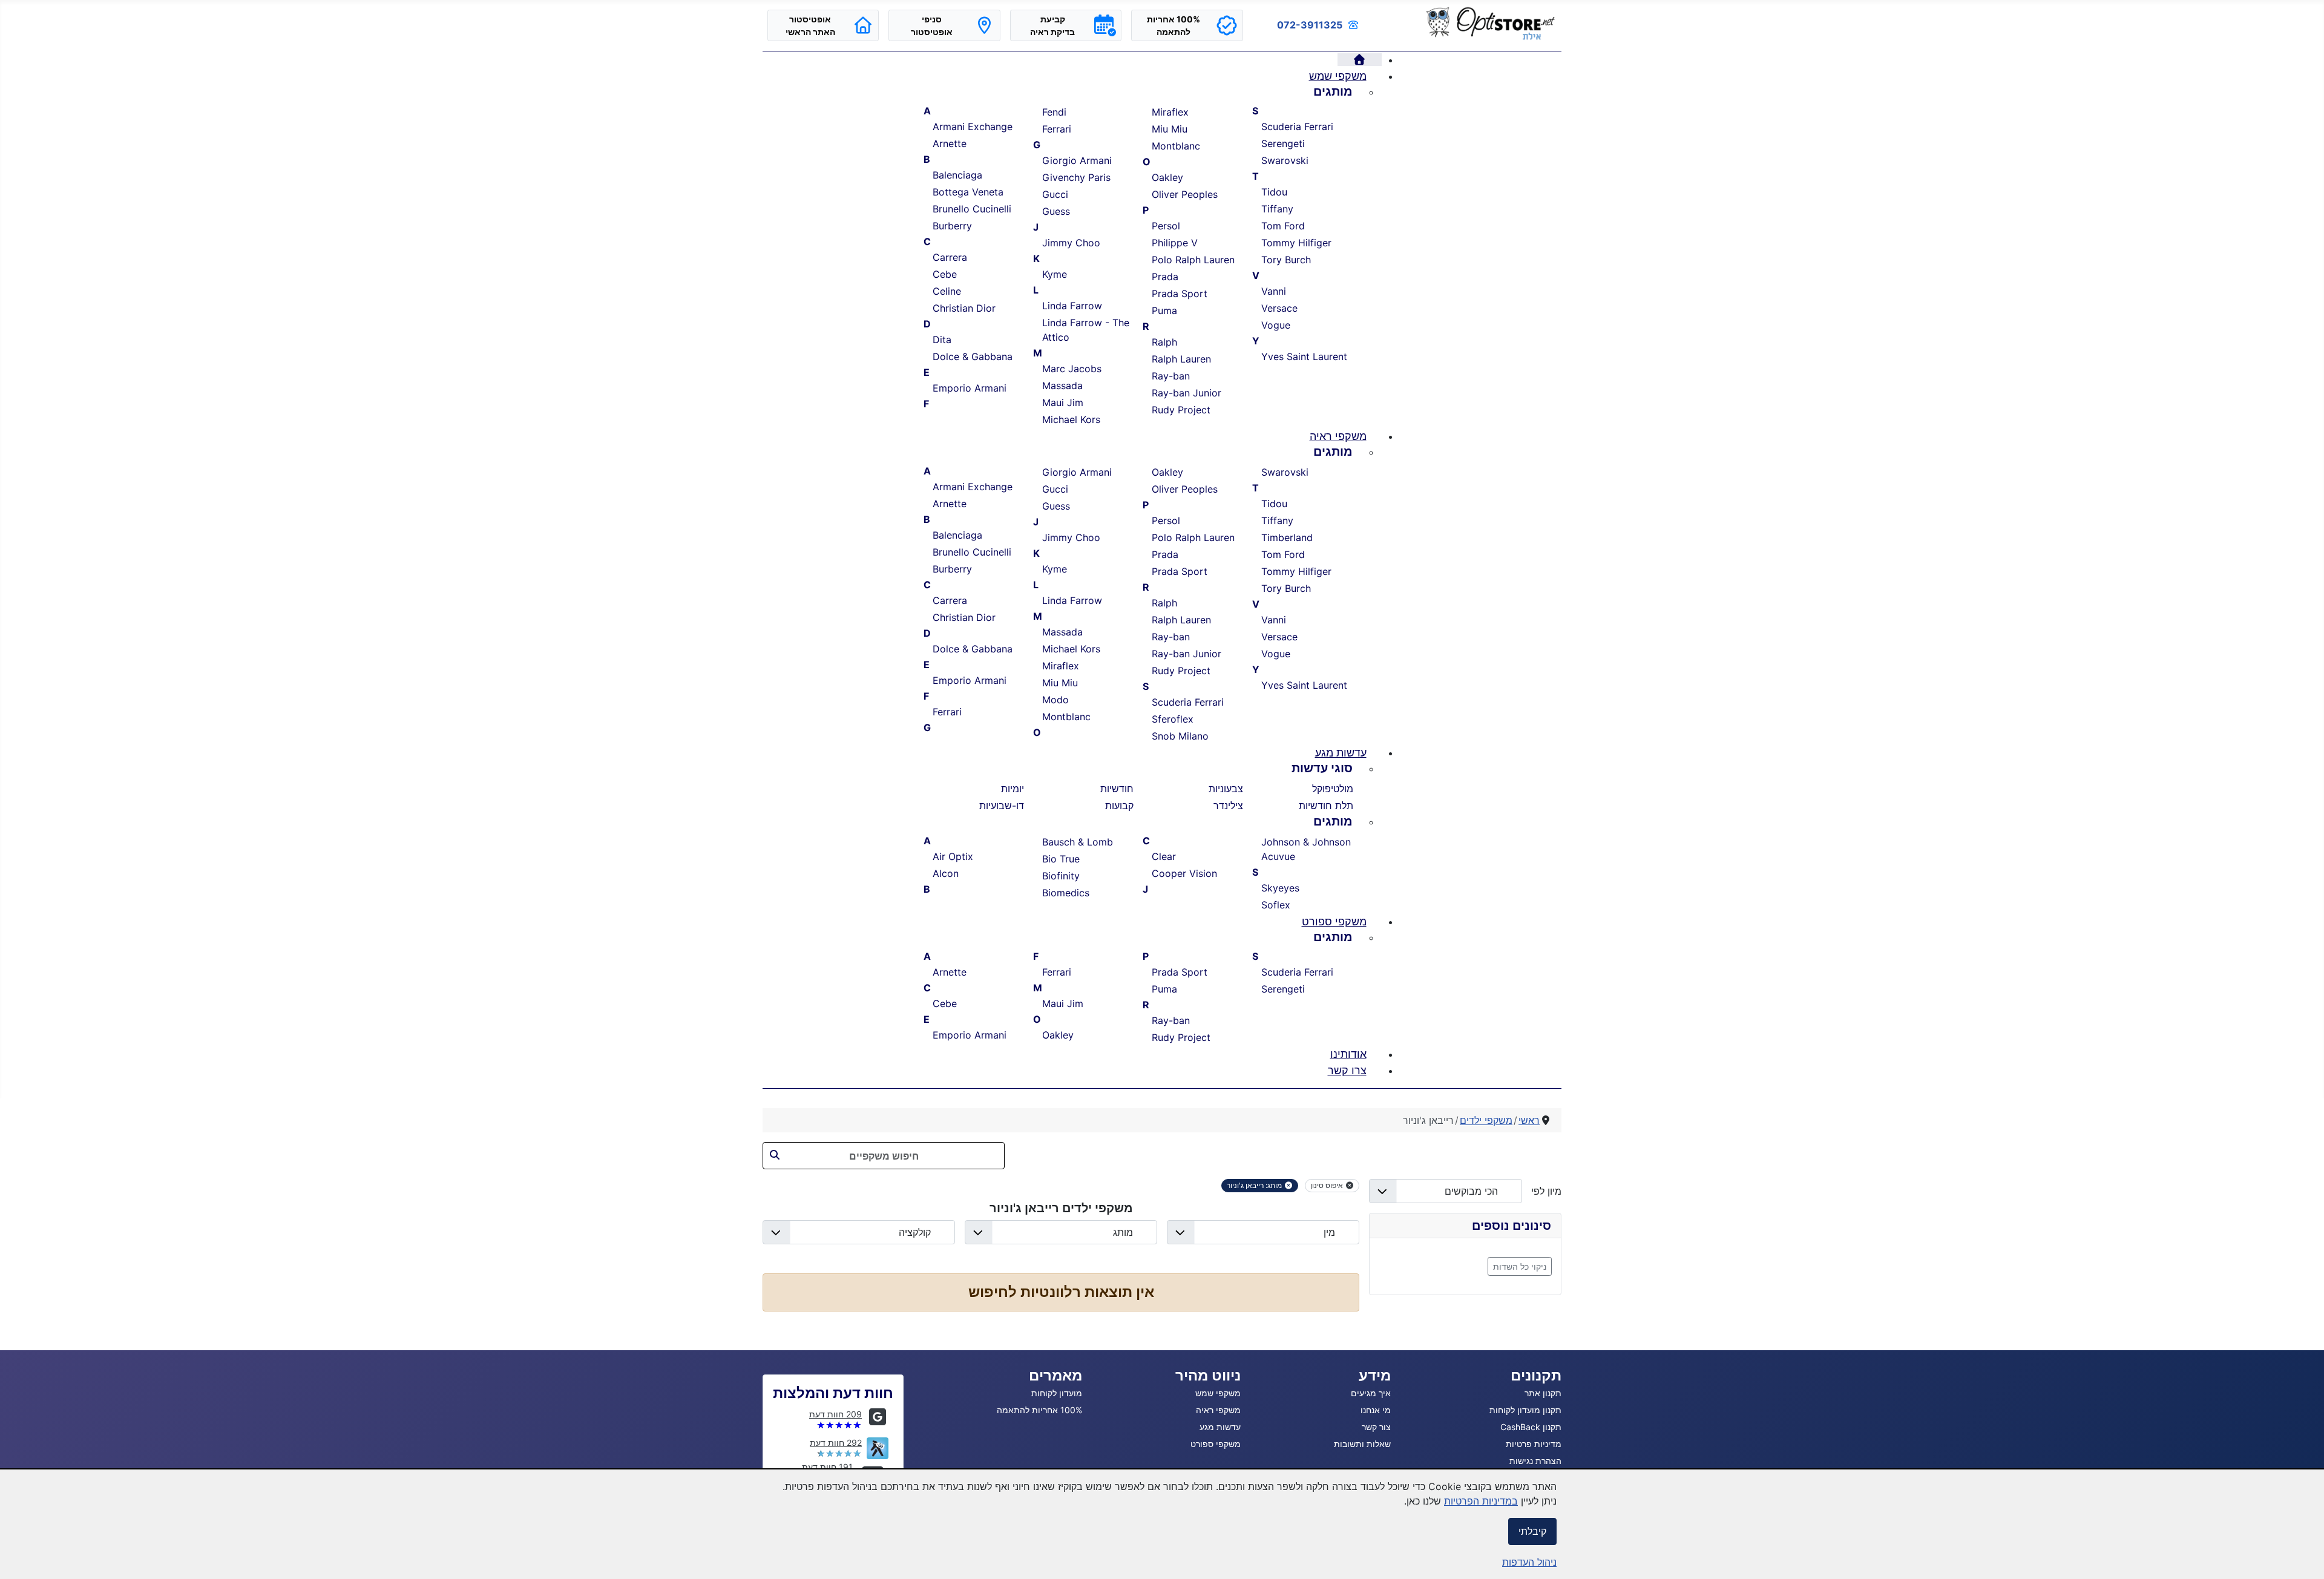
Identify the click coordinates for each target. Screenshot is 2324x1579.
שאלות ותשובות (1362, 1444)
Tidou (1274, 192)
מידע (1375, 1375)
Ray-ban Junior (1187, 393)
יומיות (1013, 789)
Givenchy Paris (1076, 177)
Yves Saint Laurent (1304, 356)
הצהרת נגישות (1535, 1461)
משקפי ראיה (1218, 1410)
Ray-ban (1171, 376)
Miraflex (1170, 112)
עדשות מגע (1220, 1427)
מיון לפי (1542, 1191)
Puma (1164, 310)
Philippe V (1175, 243)
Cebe (945, 274)
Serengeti (1283, 143)
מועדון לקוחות (1057, 1393)
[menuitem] (1360, 60)
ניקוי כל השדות (1520, 1266)
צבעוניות (1226, 789)
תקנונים (1536, 1375)
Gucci (1055, 194)
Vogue (1276, 325)
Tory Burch (1286, 260)
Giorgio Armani (1077, 160)
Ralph (1164, 342)
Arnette (950, 143)
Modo (1055, 700)
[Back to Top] (21, 1557)
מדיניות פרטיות (1534, 1444)
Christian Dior (964, 308)
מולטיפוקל (1333, 789)
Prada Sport (1180, 294)
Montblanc (1176, 146)
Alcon (946, 873)
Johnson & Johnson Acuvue (1306, 849)
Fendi (1054, 112)
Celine (947, 291)
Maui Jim (1063, 402)
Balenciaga (957, 175)
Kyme (1055, 274)
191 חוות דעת (827, 1467)
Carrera (950, 257)
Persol (1166, 226)
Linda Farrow (1072, 306)
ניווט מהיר (1208, 1375)
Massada (1062, 386)
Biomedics (1066, 893)
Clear (1164, 856)
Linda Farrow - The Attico (1086, 330)
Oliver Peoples (1185, 194)
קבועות (1119, 806)
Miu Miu (1170, 129)
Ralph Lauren (1181, 359)
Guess (1056, 211)
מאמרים (1055, 1375)
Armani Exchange (973, 126)
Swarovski (1285, 160)
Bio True (1061, 859)
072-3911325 (1310, 25)
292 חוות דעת (836, 1443)
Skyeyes (1280, 888)
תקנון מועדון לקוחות (1525, 1410)
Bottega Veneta (968, 192)
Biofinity (1061, 876)
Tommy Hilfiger (1296, 243)
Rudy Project (1181, 410)
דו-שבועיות (1002, 806)
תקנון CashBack (1531, 1427)
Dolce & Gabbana (973, 356)
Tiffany (1277, 209)
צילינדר (1228, 806)
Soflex (1276, 905)
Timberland (1287, 537)
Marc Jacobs (1072, 369)
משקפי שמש (1218, 1393)
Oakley (1167, 177)
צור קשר (1376, 1427)
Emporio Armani (970, 388)
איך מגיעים (1371, 1393)
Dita (942, 340)
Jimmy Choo (1071, 243)
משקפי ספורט (1216, 1444)
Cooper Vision (1184, 873)
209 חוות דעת (835, 1414)
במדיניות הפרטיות (1481, 1501)
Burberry (952, 226)
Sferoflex (1173, 719)
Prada (1165, 277)
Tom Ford (1283, 226)
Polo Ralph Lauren (1193, 260)
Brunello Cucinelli (972, 209)
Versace (1279, 308)
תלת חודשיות (1326, 806)
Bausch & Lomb (1078, 842)
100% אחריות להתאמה (1039, 1410)
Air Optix (953, 856)
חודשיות (1117, 789)
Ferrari (1057, 129)
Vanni (1274, 291)
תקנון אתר (1543, 1393)
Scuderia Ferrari (1297, 126)
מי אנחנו (1376, 1410)
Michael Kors (1071, 419)
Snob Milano (1180, 736)
